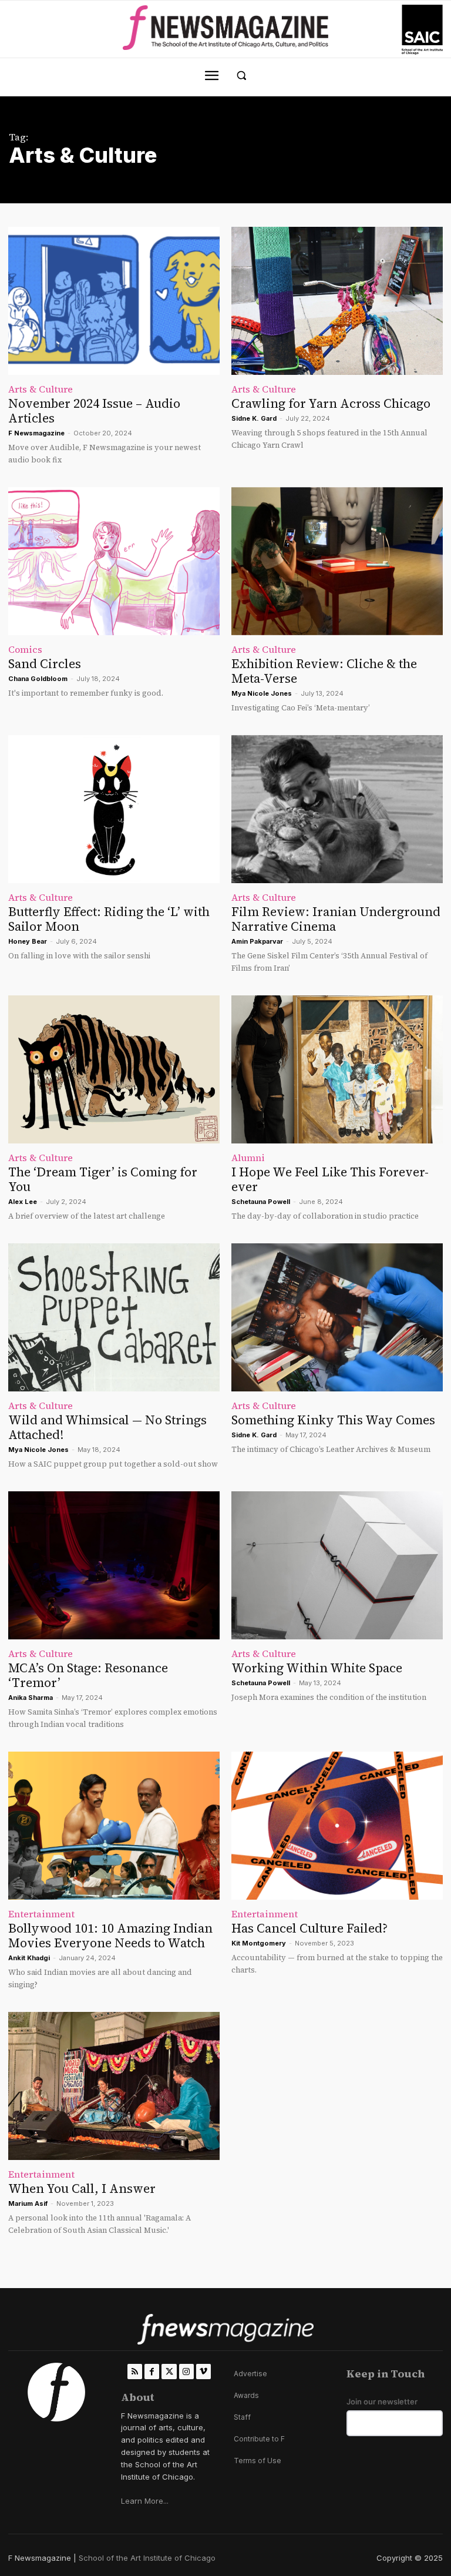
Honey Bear (28, 941)
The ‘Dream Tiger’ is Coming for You (103, 1179)
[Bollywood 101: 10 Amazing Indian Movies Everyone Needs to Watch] (114, 1826)
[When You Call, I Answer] (114, 2086)
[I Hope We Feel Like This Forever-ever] (337, 1069)
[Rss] (135, 2371)
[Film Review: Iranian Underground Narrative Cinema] (337, 809)
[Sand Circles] (114, 561)
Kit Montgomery (259, 1943)
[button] (242, 76)
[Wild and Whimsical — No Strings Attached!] (114, 1317)
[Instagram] (186, 2371)
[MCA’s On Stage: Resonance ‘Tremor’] (114, 1565)
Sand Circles (45, 664)
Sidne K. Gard (254, 418)
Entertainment (41, 1914)
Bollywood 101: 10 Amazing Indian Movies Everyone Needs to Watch (110, 1936)
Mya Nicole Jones (262, 693)
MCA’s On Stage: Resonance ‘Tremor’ (88, 1675)
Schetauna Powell (261, 1202)
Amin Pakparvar (257, 941)
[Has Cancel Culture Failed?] (337, 1826)
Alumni (248, 1158)
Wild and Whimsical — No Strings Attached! (107, 1427)
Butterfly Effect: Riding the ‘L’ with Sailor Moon (109, 919)
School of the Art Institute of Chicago (147, 2558)
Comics (25, 649)
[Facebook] (152, 2371)
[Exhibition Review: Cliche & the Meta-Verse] (337, 561)
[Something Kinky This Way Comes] (337, 1317)
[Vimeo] (203, 2371)
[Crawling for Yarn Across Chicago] (337, 301)
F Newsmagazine (36, 433)
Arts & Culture (41, 389)
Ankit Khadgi (29, 1958)
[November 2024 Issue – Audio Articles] (114, 301)
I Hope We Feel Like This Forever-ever (330, 1179)
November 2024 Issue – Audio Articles (94, 411)
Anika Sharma (31, 1698)
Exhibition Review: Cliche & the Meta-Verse (324, 671)
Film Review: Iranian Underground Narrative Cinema (336, 919)
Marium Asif (28, 2203)
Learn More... (145, 2501)
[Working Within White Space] (337, 1565)
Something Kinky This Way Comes (333, 1420)
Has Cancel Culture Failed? (309, 1928)
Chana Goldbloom (38, 679)
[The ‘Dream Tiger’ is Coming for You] (114, 1069)
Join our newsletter (382, 2402)
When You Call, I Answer (82, 2188)
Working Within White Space (317, 1668)
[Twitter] (169, 2371)
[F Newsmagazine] (422, 30)
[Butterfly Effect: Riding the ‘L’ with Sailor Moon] (114, 809)
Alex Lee (23, 1202)
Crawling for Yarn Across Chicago (331, 403)
